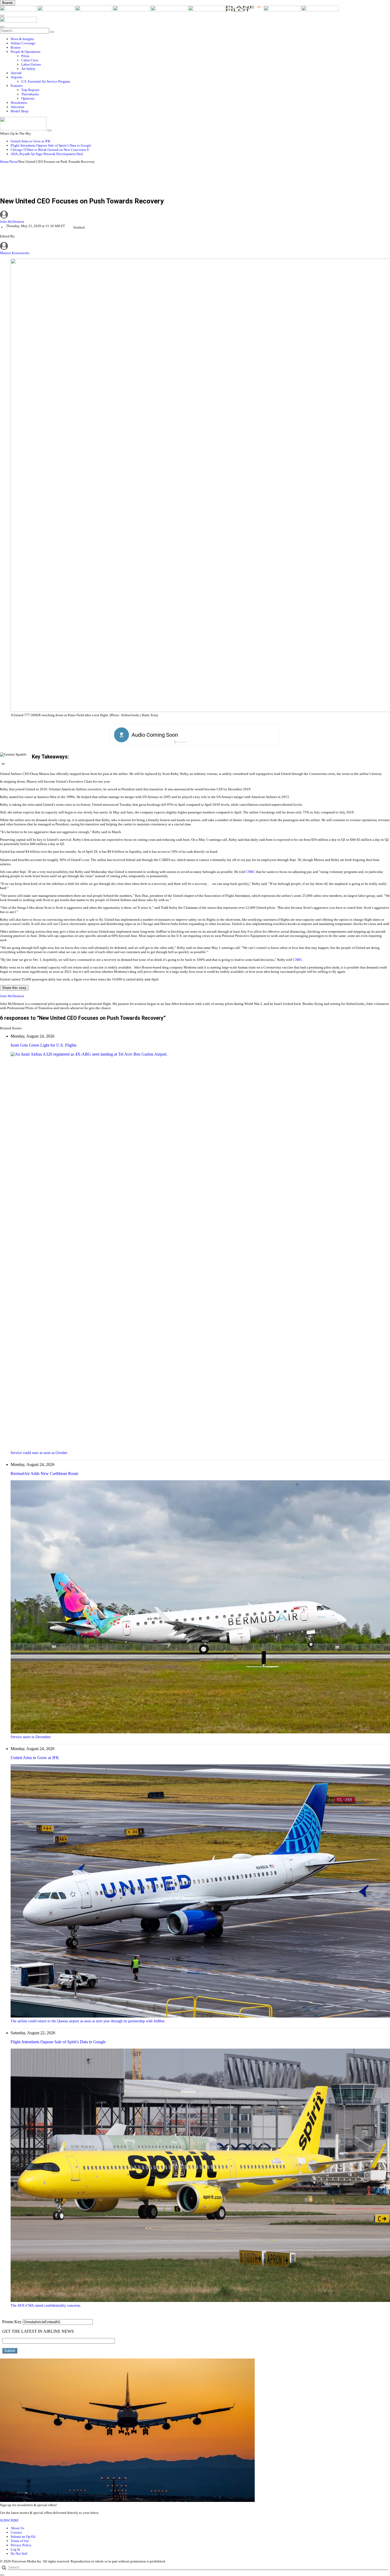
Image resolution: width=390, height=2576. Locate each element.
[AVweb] (94, 10)
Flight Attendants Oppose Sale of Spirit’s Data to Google (51, 145)
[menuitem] (200, 39)
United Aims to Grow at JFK (31, 141)
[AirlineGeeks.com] (19, 10)
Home (4, 162)
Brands (8, 3)
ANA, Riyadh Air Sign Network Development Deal (47, 154)
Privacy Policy (21, 2545)
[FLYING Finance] (320, 10)
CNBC (250, 872)
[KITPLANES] (207, 10)
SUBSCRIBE (9, 2520)
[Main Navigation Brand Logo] (18, 21)
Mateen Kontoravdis (15, 253)
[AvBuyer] (170, 10)
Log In (15, 2549)
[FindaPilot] (283, 10)
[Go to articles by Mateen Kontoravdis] (4, 249)
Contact (16, 2532)
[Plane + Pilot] (245, 10)
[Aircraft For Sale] (132, 10)
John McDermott (12, 222)
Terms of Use (20, 2541)
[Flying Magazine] (57, 10)
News (13, 162)
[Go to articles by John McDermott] (195, 215)
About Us (17, 2528)
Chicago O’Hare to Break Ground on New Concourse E (50, 150)
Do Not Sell (19, 2554)
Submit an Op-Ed (23, 2537)
